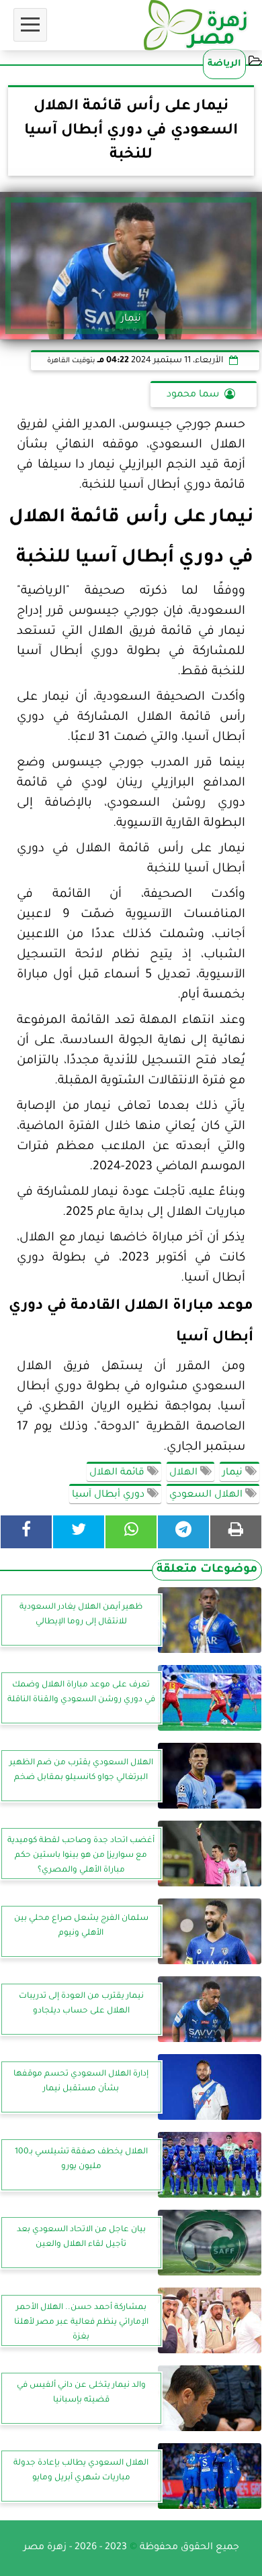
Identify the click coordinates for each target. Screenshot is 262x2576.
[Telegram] (183, 1532)
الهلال (185, 1473)
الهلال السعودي (207, 1495)
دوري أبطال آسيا (110, 1495)
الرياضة (224, 64)
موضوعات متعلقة (207, 1570)
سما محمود (193, 395)
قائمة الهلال (118, 1473)
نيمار (234, 1473)
